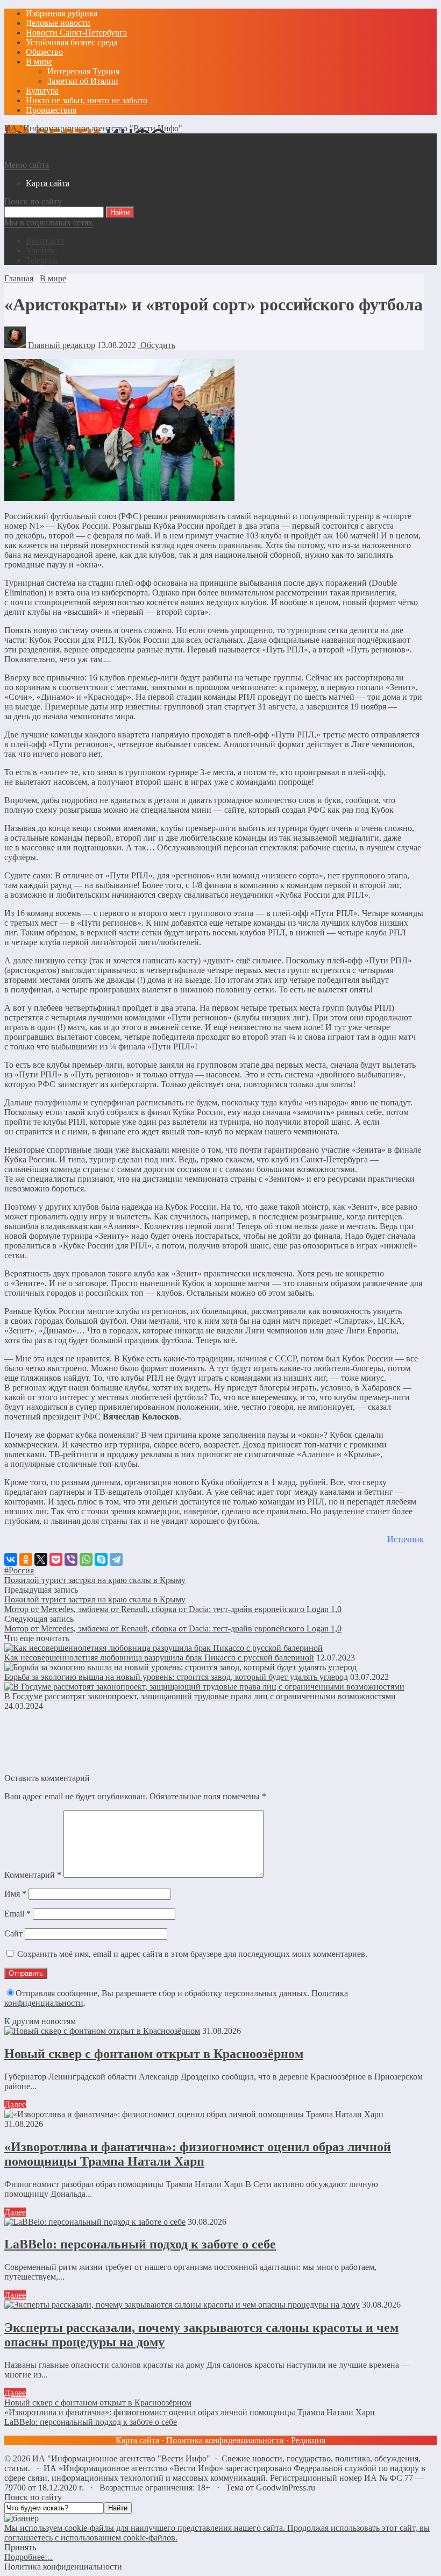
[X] (41, 1559)
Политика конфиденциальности (225, 2440)
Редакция (308, 2440)
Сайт (13, 1933)
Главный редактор (62, 345)
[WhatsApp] (86, 1559)
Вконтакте (45, 241)
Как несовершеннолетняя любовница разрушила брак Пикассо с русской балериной (159, 1658)
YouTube (41, 250)
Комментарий (33, 1875)
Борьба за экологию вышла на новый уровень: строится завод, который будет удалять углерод (176, 1677)
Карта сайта (137, 2440)
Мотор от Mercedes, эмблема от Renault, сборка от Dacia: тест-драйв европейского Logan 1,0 (173, 1609)
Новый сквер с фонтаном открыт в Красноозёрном (154, 2054)
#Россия (19, 1570)
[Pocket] (56, 1559)
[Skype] (101, 1559)
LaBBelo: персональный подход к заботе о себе (140, 2244)
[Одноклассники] (26, 1559)
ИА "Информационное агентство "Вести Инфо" (93, 128)
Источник (406, 1539)
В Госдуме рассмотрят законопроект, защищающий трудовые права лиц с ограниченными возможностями (200, 1696)
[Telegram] (116, 1559)
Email (17, 1914)
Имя (15, 1894)
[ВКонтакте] (11, 1559)
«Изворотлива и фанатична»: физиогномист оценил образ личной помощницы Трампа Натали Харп (198, 2154)
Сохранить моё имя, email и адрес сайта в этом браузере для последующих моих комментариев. (192, 1954)
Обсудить (157, 345)
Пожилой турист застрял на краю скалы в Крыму (95, 1580)
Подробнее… (29, 2557)
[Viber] (71, 1559)
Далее (15, 2105)
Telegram (42, 260)
